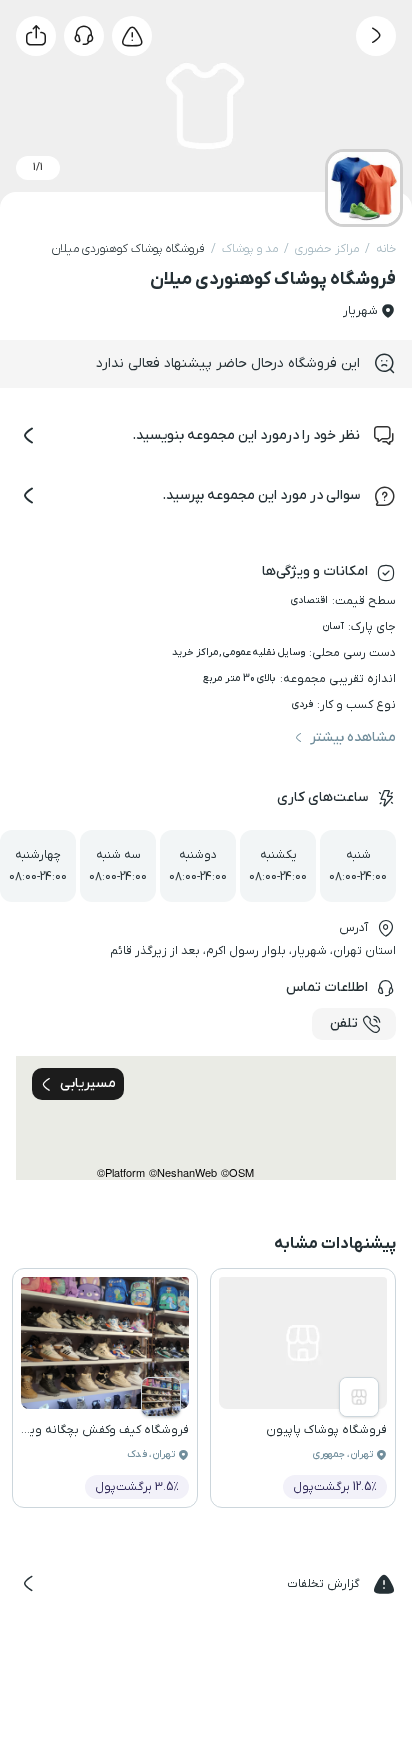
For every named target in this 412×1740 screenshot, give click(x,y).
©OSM (237, 1172)
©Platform (121, 1172)
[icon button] (376, 36)
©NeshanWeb (183, 1172)
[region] (206, 1118)
